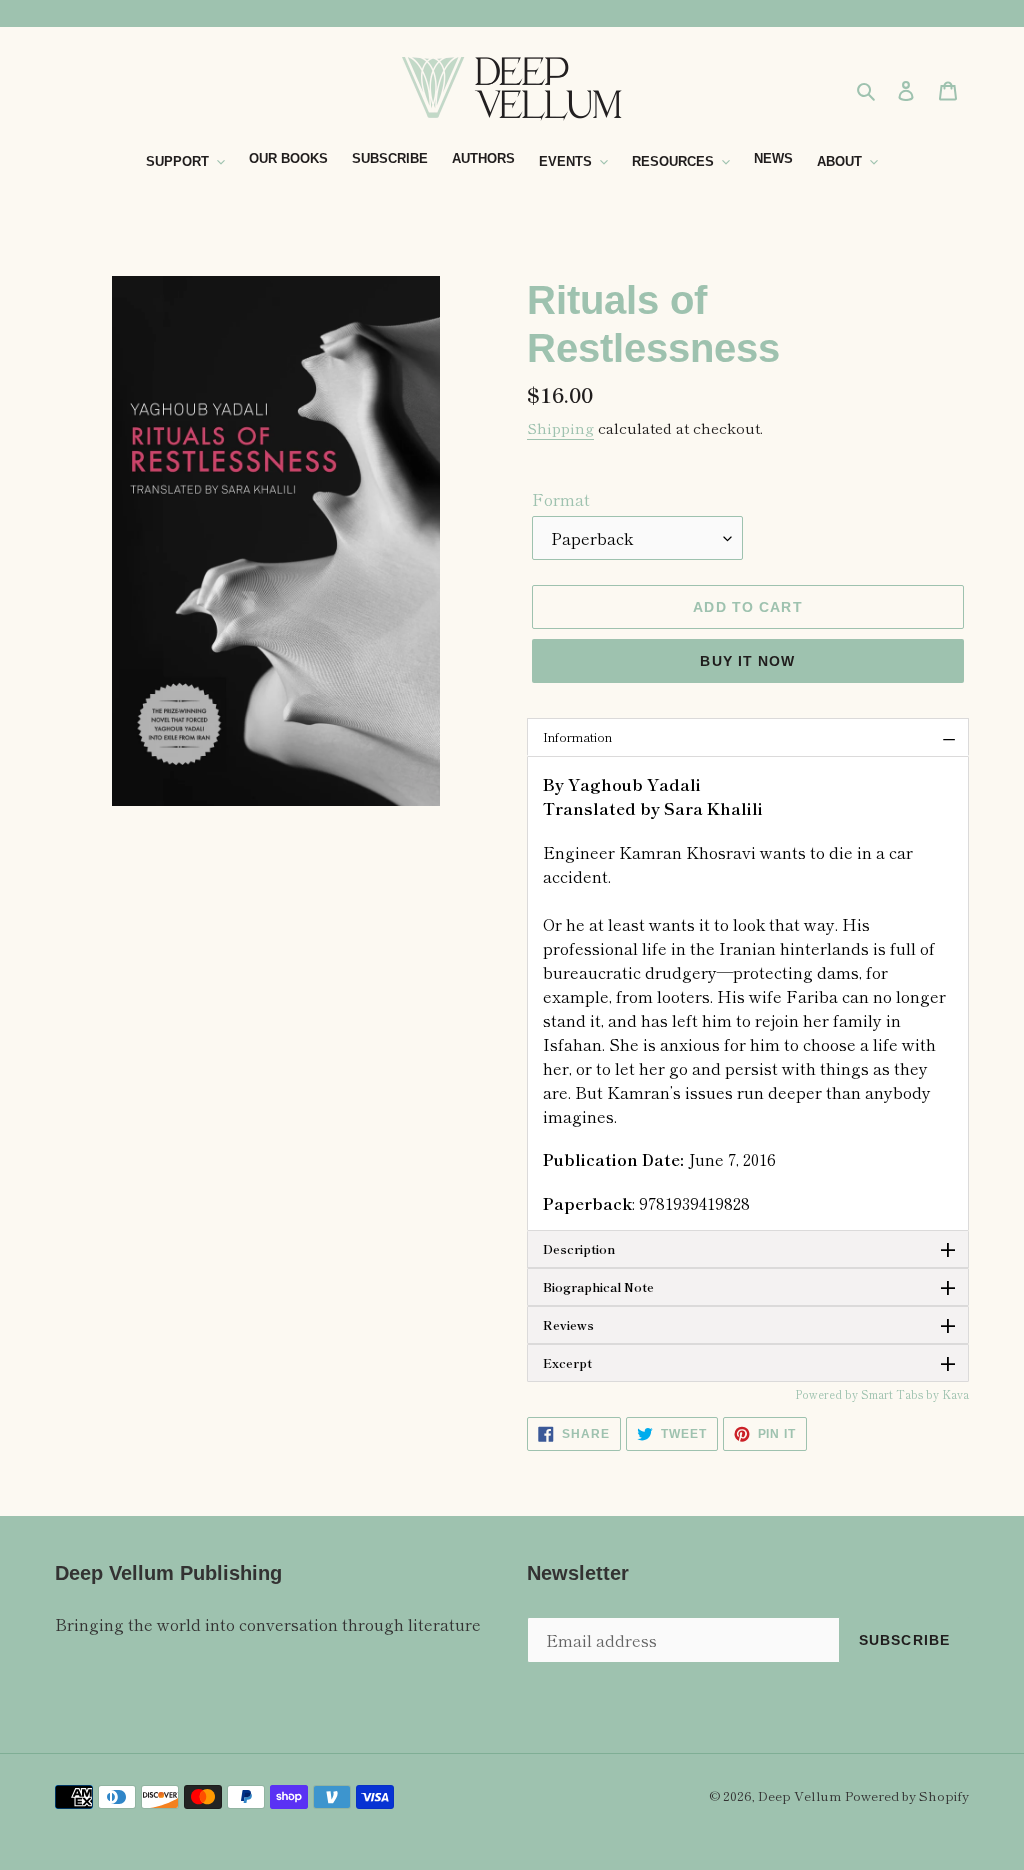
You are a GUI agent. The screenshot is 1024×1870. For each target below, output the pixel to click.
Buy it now (747, 661)
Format (561, 499)
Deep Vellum (799, 1795)
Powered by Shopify (907, 1795)
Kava (955, 1394)
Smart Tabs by (901, 1394)
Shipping (560, 427)
